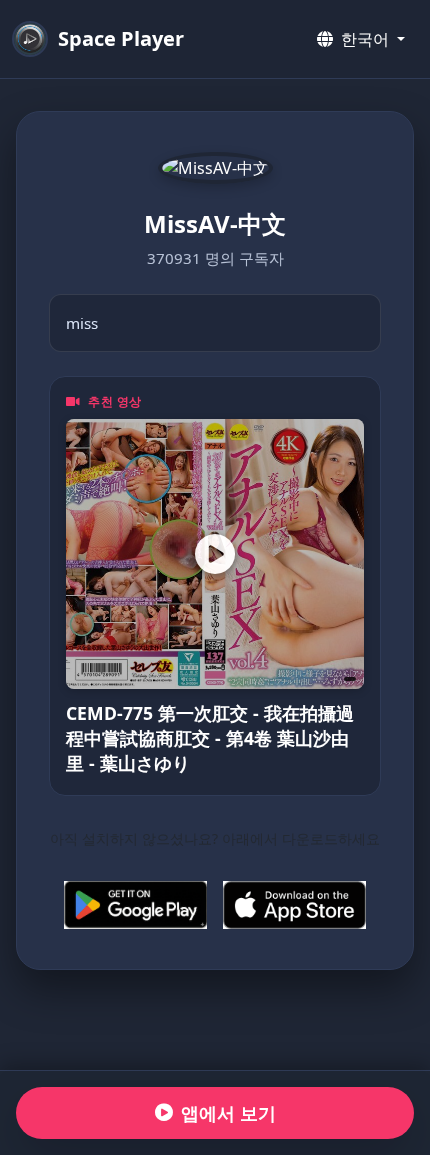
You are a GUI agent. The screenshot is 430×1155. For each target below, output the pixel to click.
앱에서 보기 (228, 1113)
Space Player (121, 38)
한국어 (365, 39)
